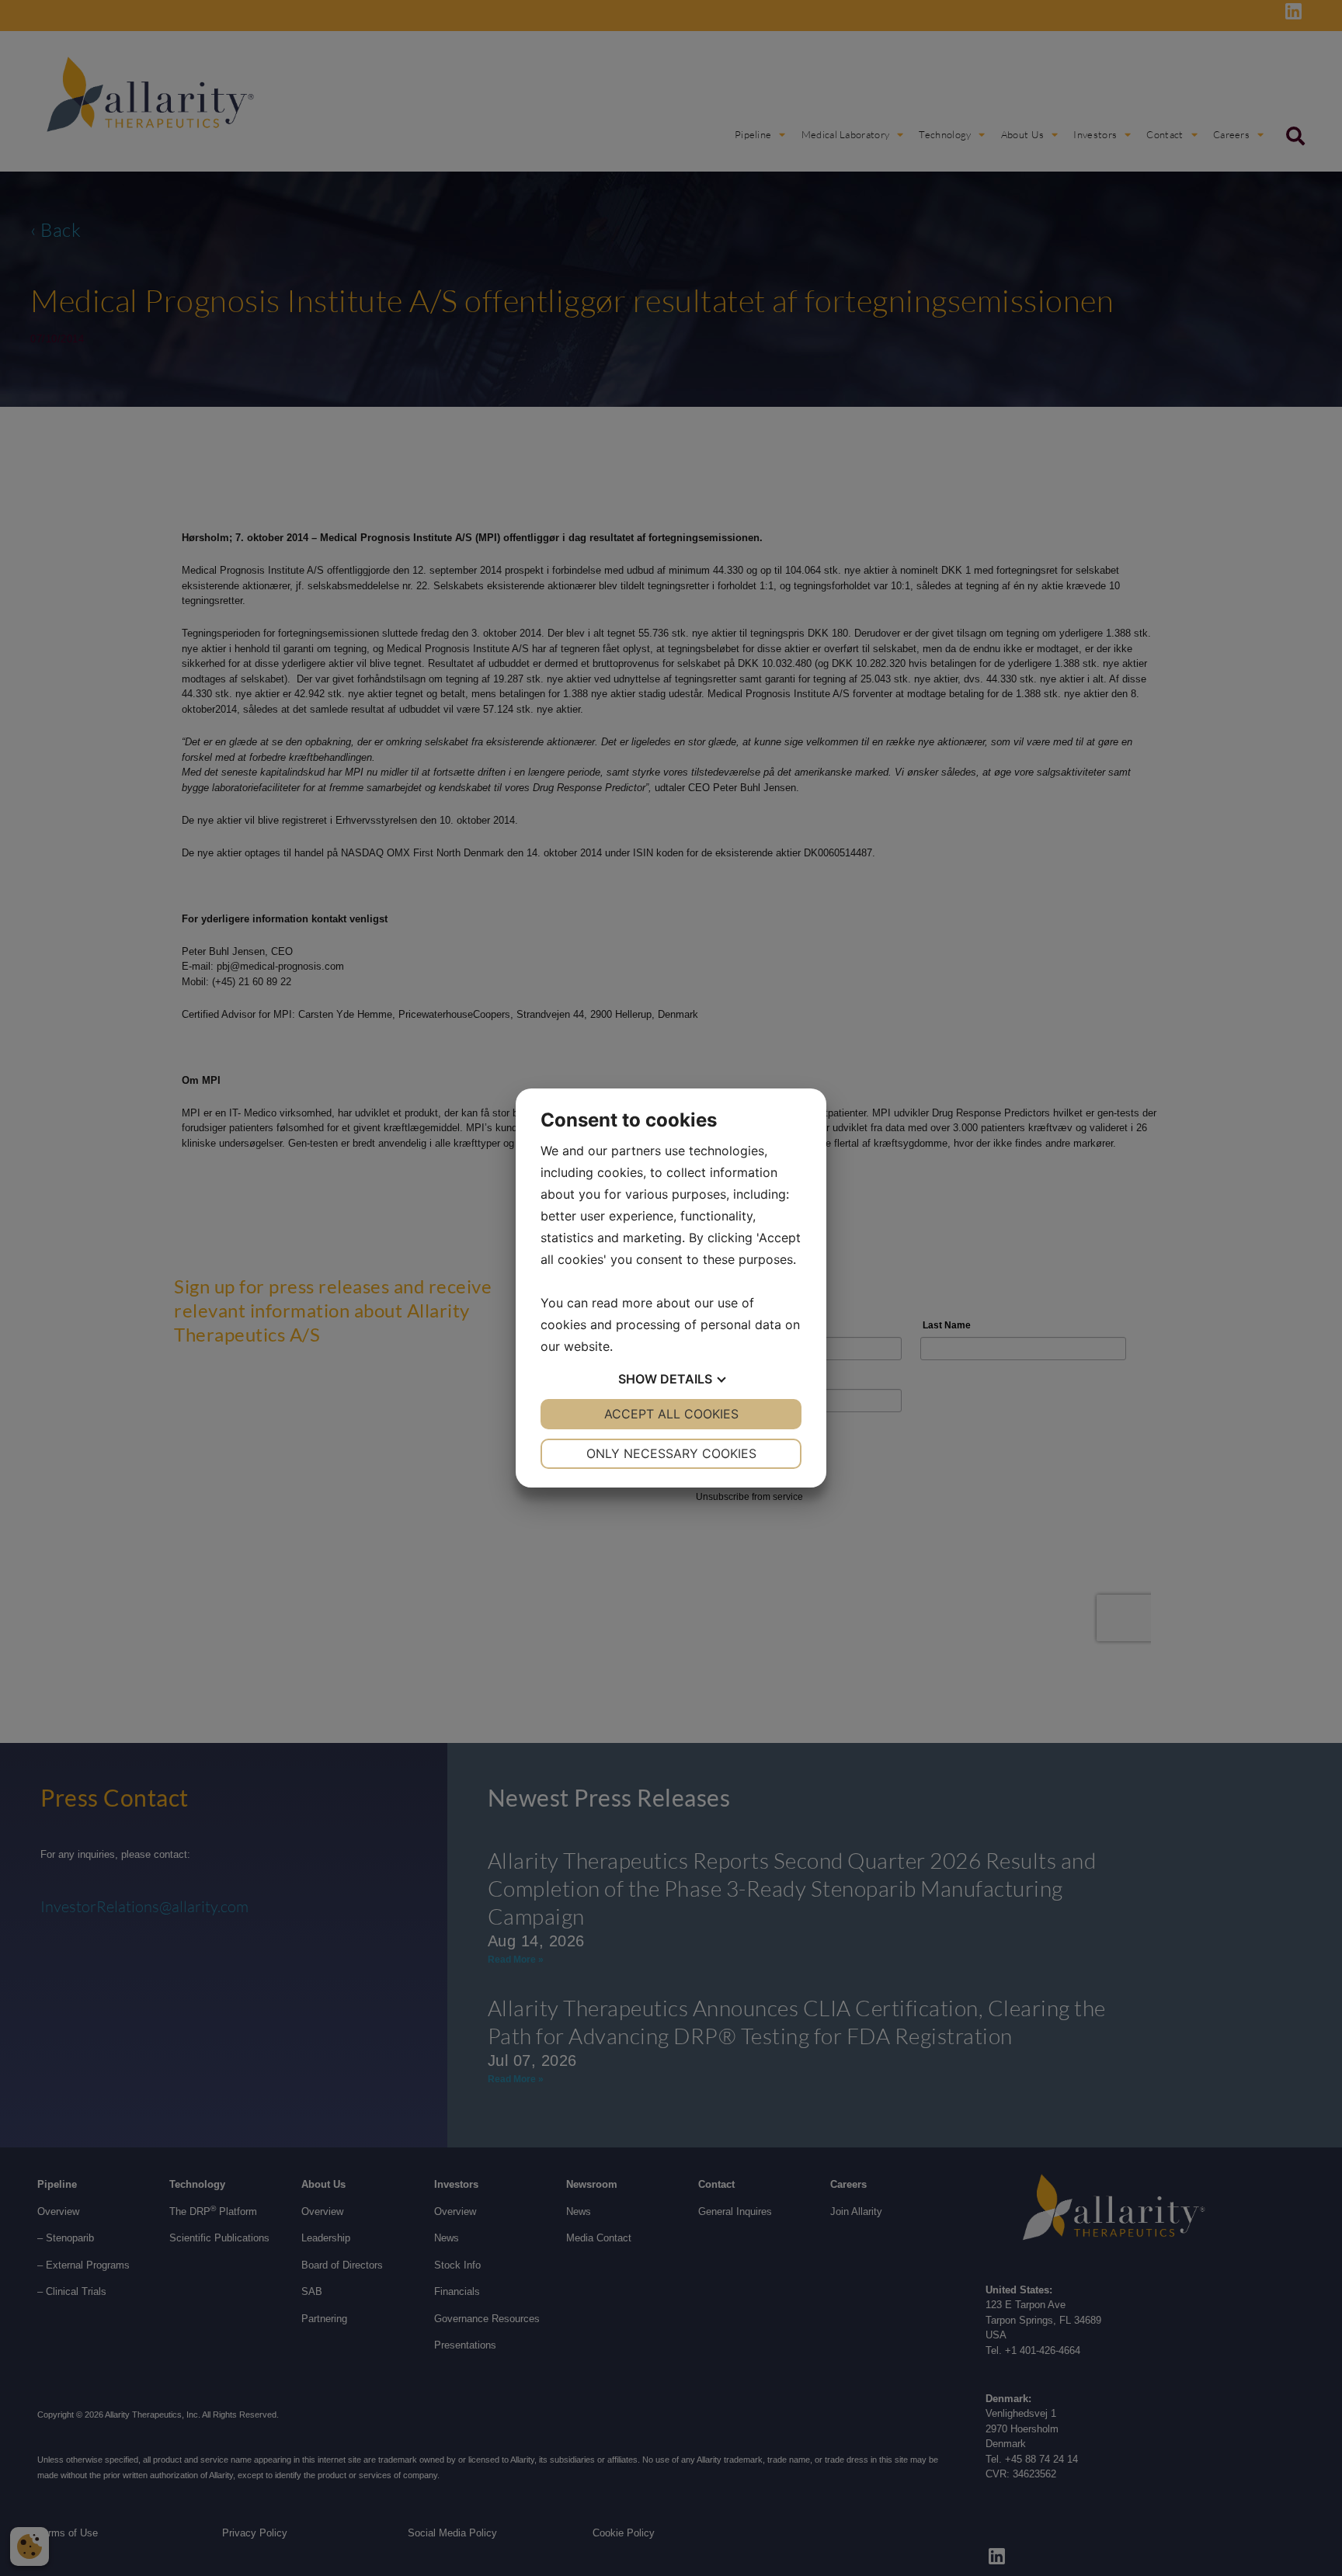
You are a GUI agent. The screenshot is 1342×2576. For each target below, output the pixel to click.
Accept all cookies (671, 1414)
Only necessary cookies (671, 1453)
